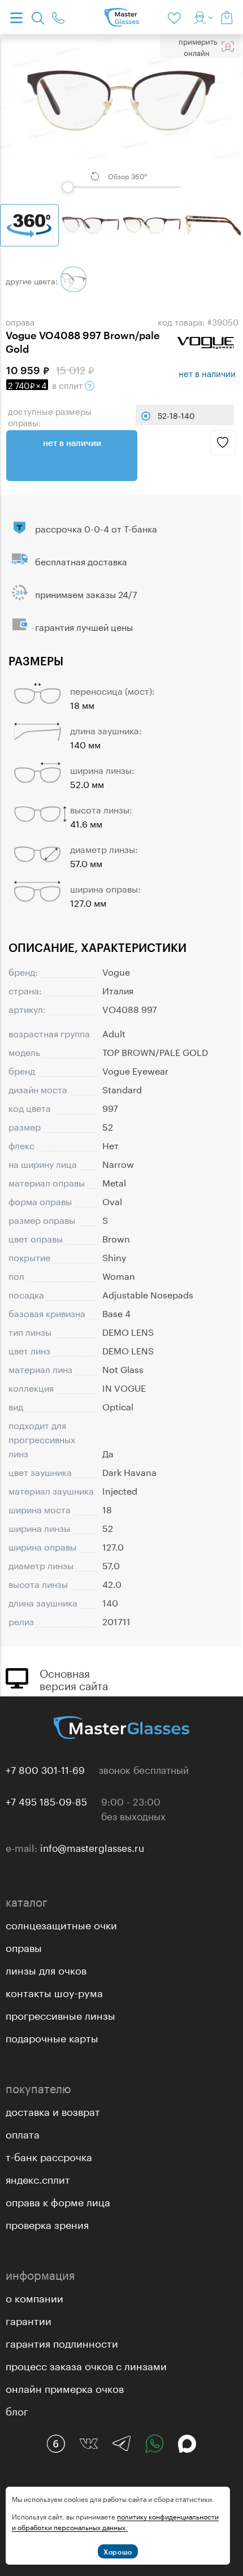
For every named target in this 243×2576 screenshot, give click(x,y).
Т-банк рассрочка (49, 2155)
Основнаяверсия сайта (74, 1678)
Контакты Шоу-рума (54, 1991)
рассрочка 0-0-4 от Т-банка (96, 528)
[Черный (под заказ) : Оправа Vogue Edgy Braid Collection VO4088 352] (73, 279)
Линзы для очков (46, 1969)
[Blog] (56, 2444)
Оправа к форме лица (58, 2201)
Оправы (24, 1946)
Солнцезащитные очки (61, 1924)
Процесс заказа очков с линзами (86, 2365)
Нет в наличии (72, 443)
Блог (17, 2410)
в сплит (46, 384)
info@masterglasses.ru (92, 1847)
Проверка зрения (47, 2223)
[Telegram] (121, 2444)
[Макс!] (187, 2444)
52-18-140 (176, 415)
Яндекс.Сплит (38, 2178)
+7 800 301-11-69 (45, 1769)
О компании (34, 2297)
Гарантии (29, 2319)
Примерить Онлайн (198, 46)
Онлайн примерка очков (65, 2387)
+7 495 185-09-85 (46, 1800)
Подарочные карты (52, 2037)
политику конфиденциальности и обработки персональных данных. (115, 2521)
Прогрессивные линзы (60, 2014)
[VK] (89, 2444)
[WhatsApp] (154, 2444)
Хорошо (118, 2552)
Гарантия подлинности (62, 2342)
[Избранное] (176, 17)
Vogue (116, 971)
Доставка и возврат (53, 2110)
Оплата (23, 2133)
